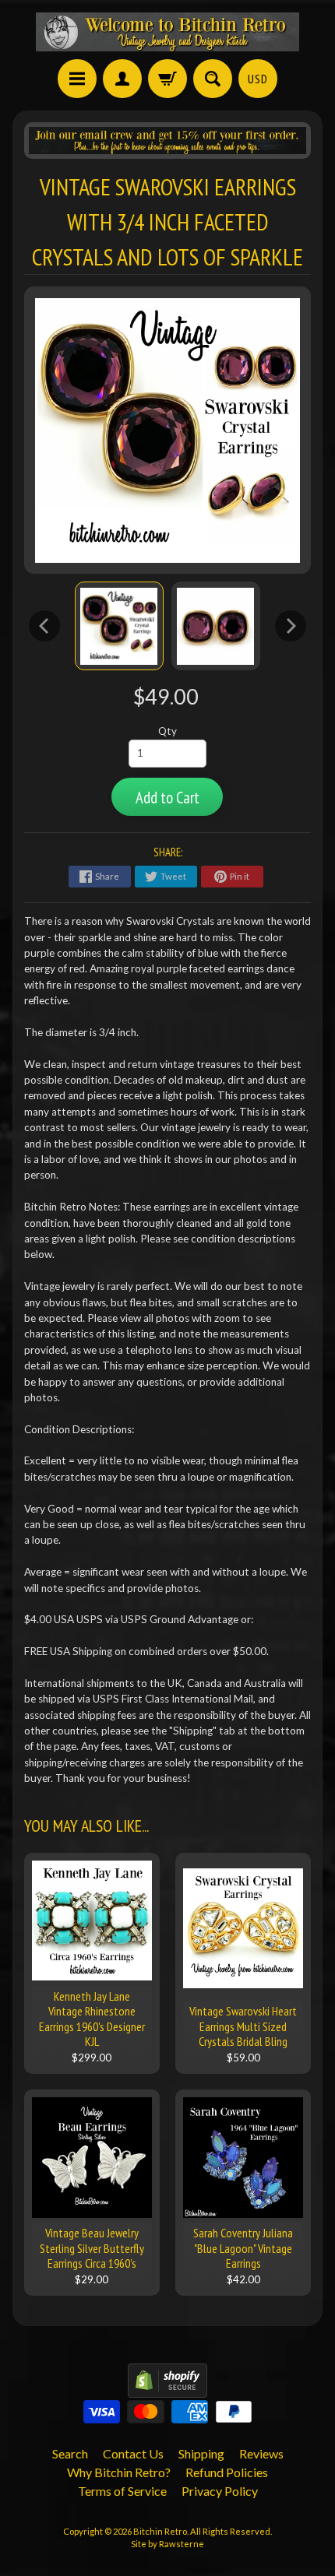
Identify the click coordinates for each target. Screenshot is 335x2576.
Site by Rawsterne (167, 2544)
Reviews (261, 2453)
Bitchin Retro (160, 2531)
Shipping (201, 2453)
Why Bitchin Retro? (119, 2472)
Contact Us (133, 2453)
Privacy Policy (220, 2491)
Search (70, 2453)
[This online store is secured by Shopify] (167, 2388)
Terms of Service (122, 2491)
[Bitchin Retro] (167, 32)
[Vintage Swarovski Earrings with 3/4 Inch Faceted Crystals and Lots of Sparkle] (119, 626)
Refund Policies (227, 2472)
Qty (167, 731)
